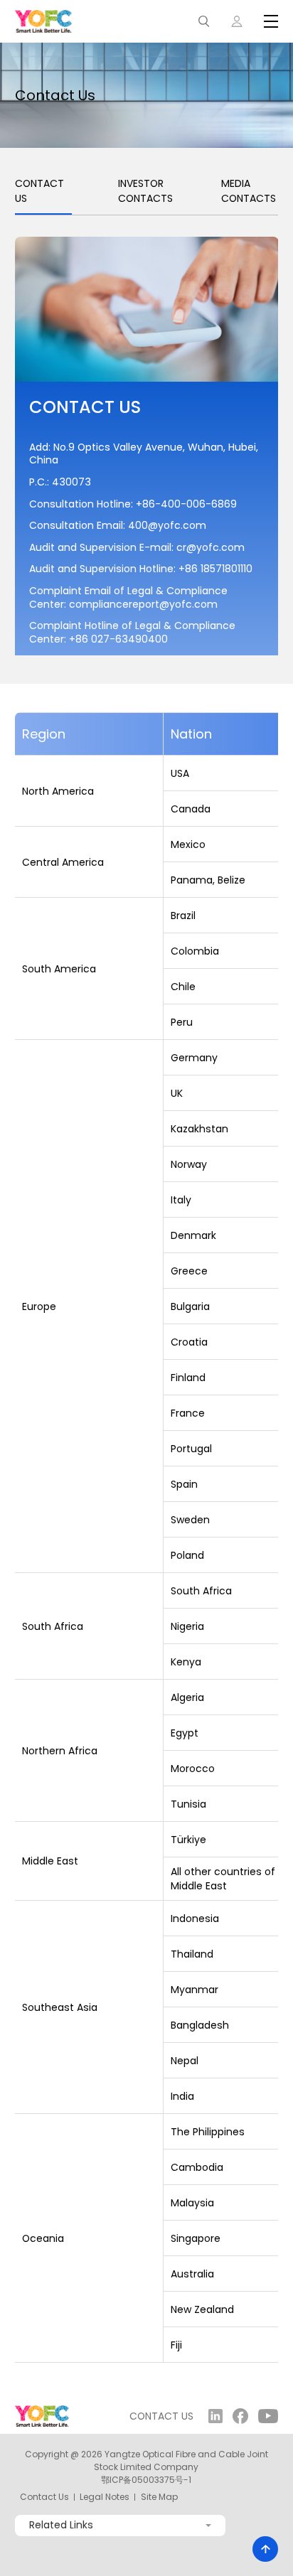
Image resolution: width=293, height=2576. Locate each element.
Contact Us (44, 2497)
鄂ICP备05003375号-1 (146, 2480)
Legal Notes (105, 2497)
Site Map (159, 2497)
